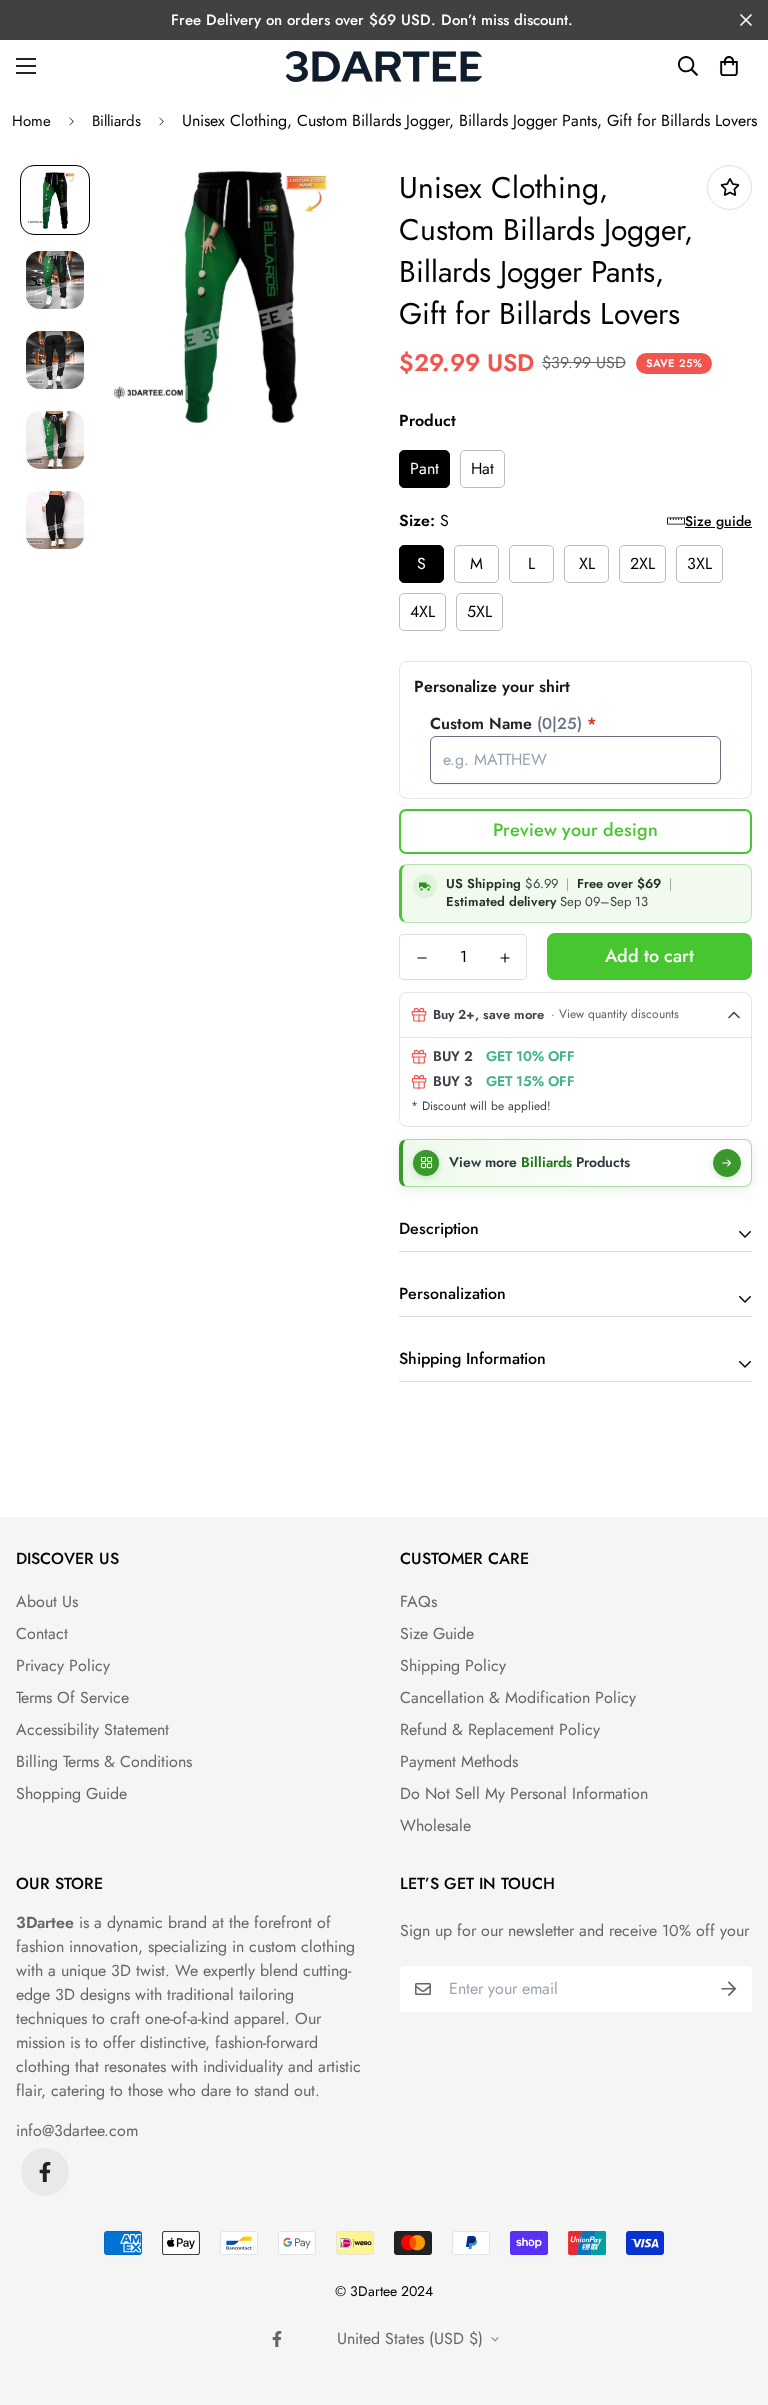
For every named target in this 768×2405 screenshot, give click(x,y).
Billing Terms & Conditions (104, 1761)
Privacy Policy (63, 1665)
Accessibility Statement (92, 1729)
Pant (424, 468)
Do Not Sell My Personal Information (524, 1793)
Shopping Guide (71, 1793)
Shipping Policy (453, 1665)
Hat (482, 468)
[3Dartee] (384, 66)
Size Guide (437, 1633)
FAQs (418, 1601)
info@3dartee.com (77, 2130)
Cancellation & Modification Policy (518, 1697)
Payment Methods (459, 1761)
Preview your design (575, 830)
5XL (479, 611)
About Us (47, 1601)
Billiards (116, 121)
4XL (422, 611)
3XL (699, 563)
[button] (729, 66)
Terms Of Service (72, 1697)
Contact (42, 1633)
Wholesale (435, 1825)
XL (587, 563)
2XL (642, 563)
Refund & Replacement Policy (500, 1729)
